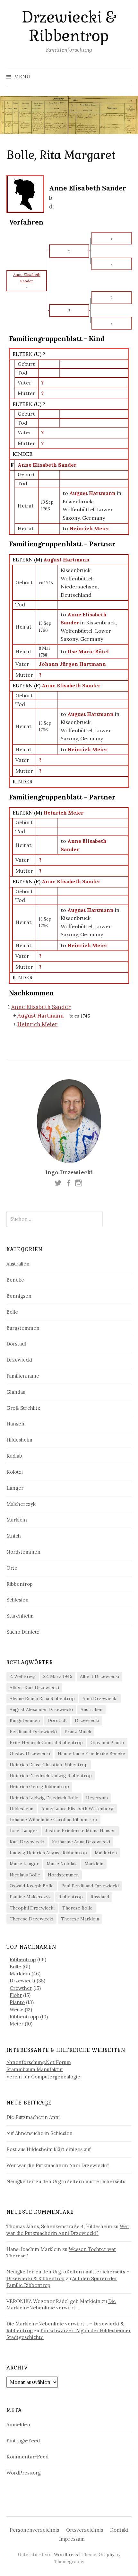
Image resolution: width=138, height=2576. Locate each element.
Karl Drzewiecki (27, 1842)
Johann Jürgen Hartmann (72, 664)
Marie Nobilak (62, 1864)
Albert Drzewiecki (99, 1676)
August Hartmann (66, 560)
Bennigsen (19, 1296)
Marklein (17, 1520)
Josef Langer (24, 1831)
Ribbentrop (20, 1584)
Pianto (17, 2002)
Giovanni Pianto (107, 1742)
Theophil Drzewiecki (32, 1908)
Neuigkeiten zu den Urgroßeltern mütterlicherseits (66, 2181)
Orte (12, 1568)
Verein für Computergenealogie (43, 2077)
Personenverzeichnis (34, 2530)
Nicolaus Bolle (25, 1875)
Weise (17, 2010)
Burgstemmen (23, 1328)
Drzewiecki (19, 1360)
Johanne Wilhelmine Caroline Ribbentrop (53, 1820)
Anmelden (18, 2425)
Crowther (21, 1988)
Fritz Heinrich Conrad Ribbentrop (46, 1742)
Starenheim (20, 1616)
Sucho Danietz (23, 1632)
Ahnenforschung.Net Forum (39, 2062)
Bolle (12, 1312)
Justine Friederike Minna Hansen (80, 1831)
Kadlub (14, 1456)
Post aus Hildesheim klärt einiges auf (49, 2149)
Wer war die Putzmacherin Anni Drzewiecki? (58, 2165)
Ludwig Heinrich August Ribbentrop (48, 1853)
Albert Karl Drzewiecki (34, 1688)
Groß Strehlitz (23, 1408)
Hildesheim (19, 1440)
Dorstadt (17, 1344)
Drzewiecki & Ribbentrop (69, 26)
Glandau (16, 1392)
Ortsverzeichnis (85, 2530)
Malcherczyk (21, 1504)
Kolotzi (15, 1472)
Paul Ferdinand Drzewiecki (90, 1886)
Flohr (16, 1995)
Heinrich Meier (63, 813)
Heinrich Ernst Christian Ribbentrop (49, 1765)
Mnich (14, 1536)
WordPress (66, 2554)
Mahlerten (106, 1853)
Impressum (72, 2539)
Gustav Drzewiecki (30, 1753)
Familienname (23, 1376)
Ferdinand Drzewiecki (33, 1732)
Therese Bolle (77, 1908)
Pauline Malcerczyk (30, 1897)
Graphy (106, 2554)
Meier (17, 2024)
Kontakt (119, 2530)
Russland (100, 1897)
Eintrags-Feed (23, 2441)
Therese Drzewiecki (31, 1919)
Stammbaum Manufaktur (35, 2069)
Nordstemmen (23, 1552)
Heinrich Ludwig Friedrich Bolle (44, 1798)
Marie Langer (24, 1864)
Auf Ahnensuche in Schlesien (39, 2133)
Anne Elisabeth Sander (47, 465)
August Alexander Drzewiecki (41, 1709)
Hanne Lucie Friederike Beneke (91, 1753)
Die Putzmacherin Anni (33, 2117)
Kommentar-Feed (27, 2457)
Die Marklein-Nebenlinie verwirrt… (61, 2305)
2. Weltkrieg (23, 1676)
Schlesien (17, 1600)
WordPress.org (24, 2473)
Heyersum (97, 1798)
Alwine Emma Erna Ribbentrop (42, 1698)
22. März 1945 (58, 1676)
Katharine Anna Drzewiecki (81, 1842)
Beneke (15, 1280)
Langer (15, 1488)
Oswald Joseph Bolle (32, 1886)
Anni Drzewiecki (100, 1698)
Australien (18, 1264)
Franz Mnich (78, 1732)
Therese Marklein (80, 1919)
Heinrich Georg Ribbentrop (39, 1786)
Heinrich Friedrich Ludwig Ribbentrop (51, 1776)
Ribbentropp (24, 2017)
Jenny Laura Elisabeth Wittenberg (77, 1809)
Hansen (15, 1424)
